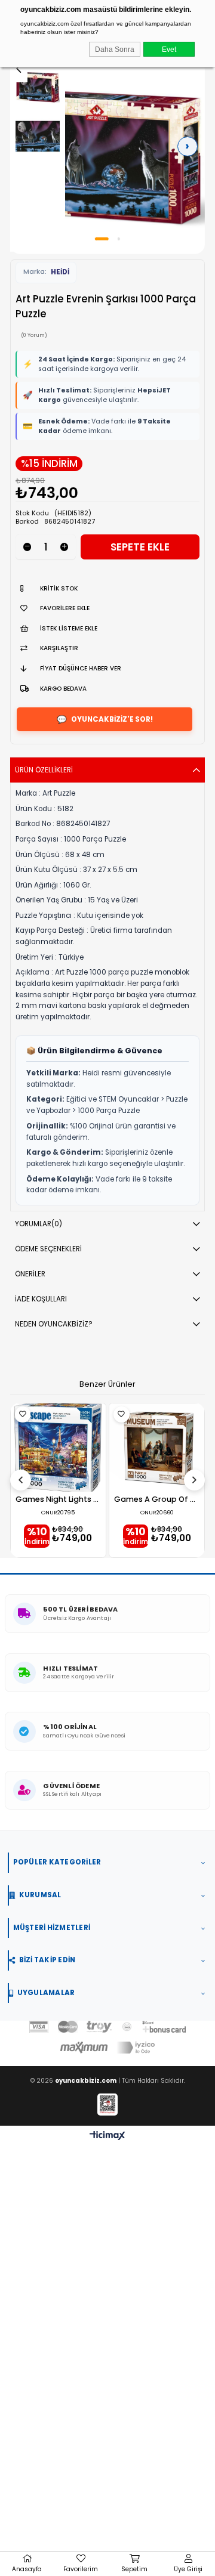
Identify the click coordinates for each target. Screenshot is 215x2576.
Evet (169, 49)
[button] (102, 239)
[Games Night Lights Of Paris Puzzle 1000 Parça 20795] (58, 1448)
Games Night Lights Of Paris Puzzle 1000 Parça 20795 (58, 1500)
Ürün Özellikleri (44, 770)
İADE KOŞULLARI (41, 1299)
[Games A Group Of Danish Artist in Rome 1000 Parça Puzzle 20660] (157, 1448)
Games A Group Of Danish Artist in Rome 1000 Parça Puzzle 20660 (156, 1500)
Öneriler (30, 1274)
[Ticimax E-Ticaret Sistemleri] (107, 2136)
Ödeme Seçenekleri (48, 1249)
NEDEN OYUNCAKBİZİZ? (54, 1324)
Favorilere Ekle (23, 1414)
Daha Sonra (115, 49)
